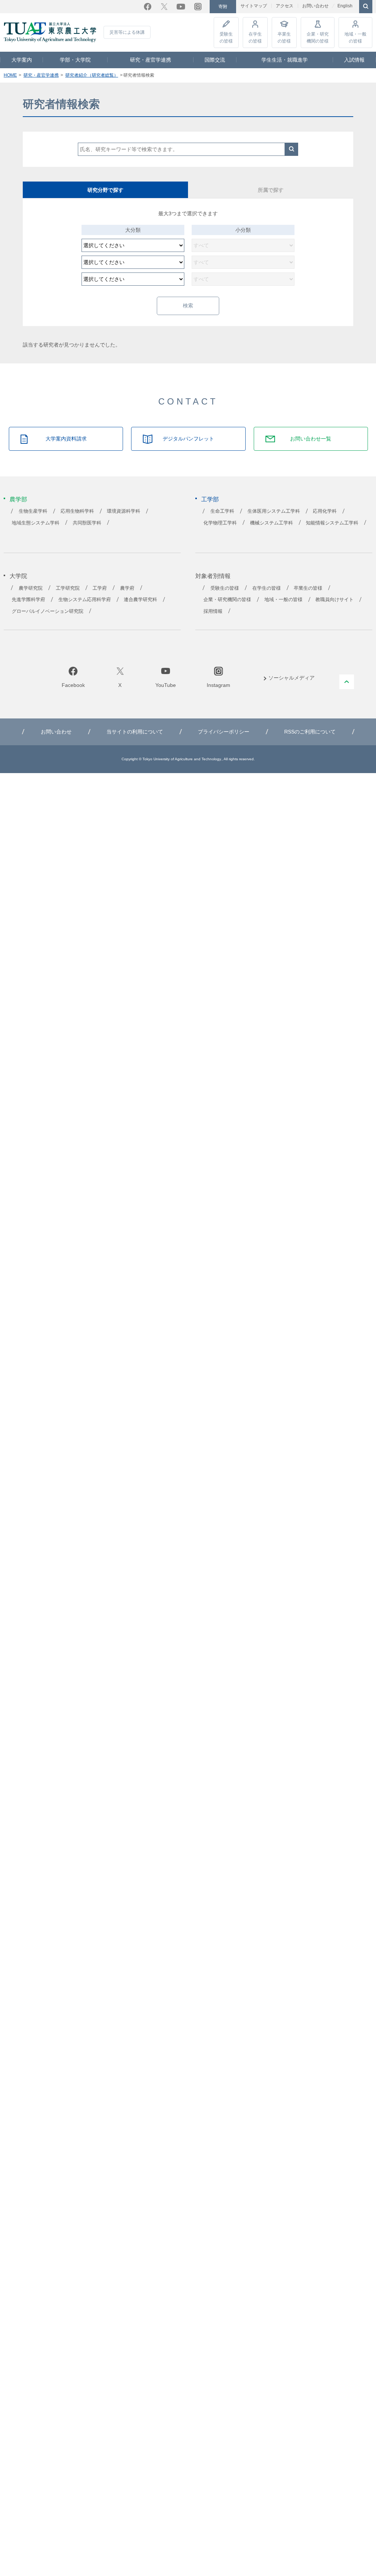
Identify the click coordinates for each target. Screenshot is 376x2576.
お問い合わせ (315, 6)
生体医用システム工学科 (274, 511)
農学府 (127, 588)
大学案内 (22, 60)
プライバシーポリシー (224, 732)
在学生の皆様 (255, 37)
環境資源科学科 (124, 511)
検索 (292, 149)
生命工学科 (222, 511)
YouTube (181, 7)
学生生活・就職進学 (285, 60)
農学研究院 (31, 588)
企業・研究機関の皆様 (318, 37)
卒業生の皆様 (284, 37)
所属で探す (271, 190)
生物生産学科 (33, 511)
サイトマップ (254, 6)
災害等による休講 (127, 32)
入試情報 (354, 60)
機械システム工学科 (272, 523)
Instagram (198, 7)
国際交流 (215, 60)
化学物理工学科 (220, 523)
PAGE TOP (347, 682)
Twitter (164, 7)
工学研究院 (68, 588)
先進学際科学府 (28, 600)
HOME (10, 75)
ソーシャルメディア (292, 678)
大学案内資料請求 (66, 439)
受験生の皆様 (226, 37)
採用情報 (213, 611)
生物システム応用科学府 (85, 600)
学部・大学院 (75, 60)
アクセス (285, 6)
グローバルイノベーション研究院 (48, 611)
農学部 (18, 499)
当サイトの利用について (135, 732)
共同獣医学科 (87, 523)
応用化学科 (325, 511)
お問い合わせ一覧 (311, 439)
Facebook (148, 7)
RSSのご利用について (310, 732)
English (345, 6)
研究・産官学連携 (151, 60)
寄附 (223, 7)
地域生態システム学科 (36, 523)
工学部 (210, 499)
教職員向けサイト (335, 600)
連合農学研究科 (140, 600)
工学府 (100, 588)
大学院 (18, 576)
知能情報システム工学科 (332, 523)
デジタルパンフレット (188, 439)
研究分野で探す (105, 190)
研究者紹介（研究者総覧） (92, 75)
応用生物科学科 (77, 511)
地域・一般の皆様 (355, 37)
